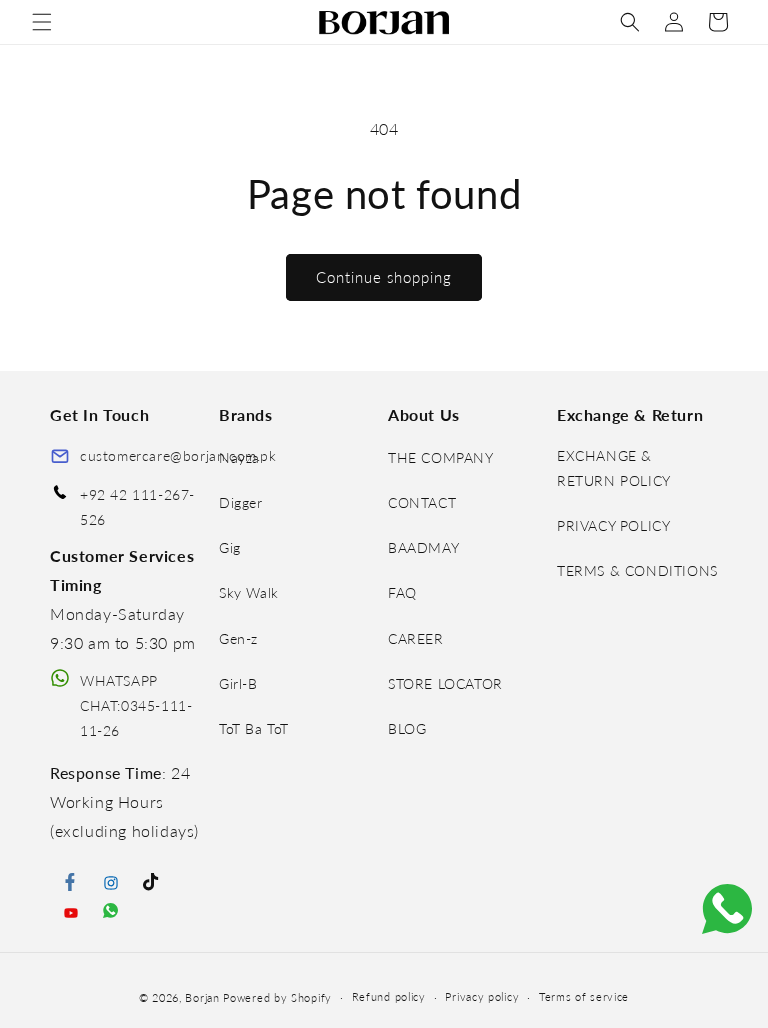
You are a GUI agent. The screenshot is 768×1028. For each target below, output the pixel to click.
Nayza (239, 457)
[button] (42, 22)
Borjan (202, 997)
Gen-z (238, 638)
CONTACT (422, 502)
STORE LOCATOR (445, 683)
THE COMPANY (441, 457)
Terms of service (584, 996)
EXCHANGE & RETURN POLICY (614, 468)
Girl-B (238, 683)
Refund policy (389, 996)
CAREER (416, 638)
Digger (241, 502)
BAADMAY (423, 547)
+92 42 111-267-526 (137, 507)
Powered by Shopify (277, 997)
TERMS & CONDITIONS (637, 570)
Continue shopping (384, 277)
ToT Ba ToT (254, 728)
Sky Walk (249, 592)
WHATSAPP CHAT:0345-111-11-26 (136, 705)
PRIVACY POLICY (613, 525)
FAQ (402, 592)
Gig (230, 547)
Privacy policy (482, 996)
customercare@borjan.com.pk (178, 455)
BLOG (407, 728)
